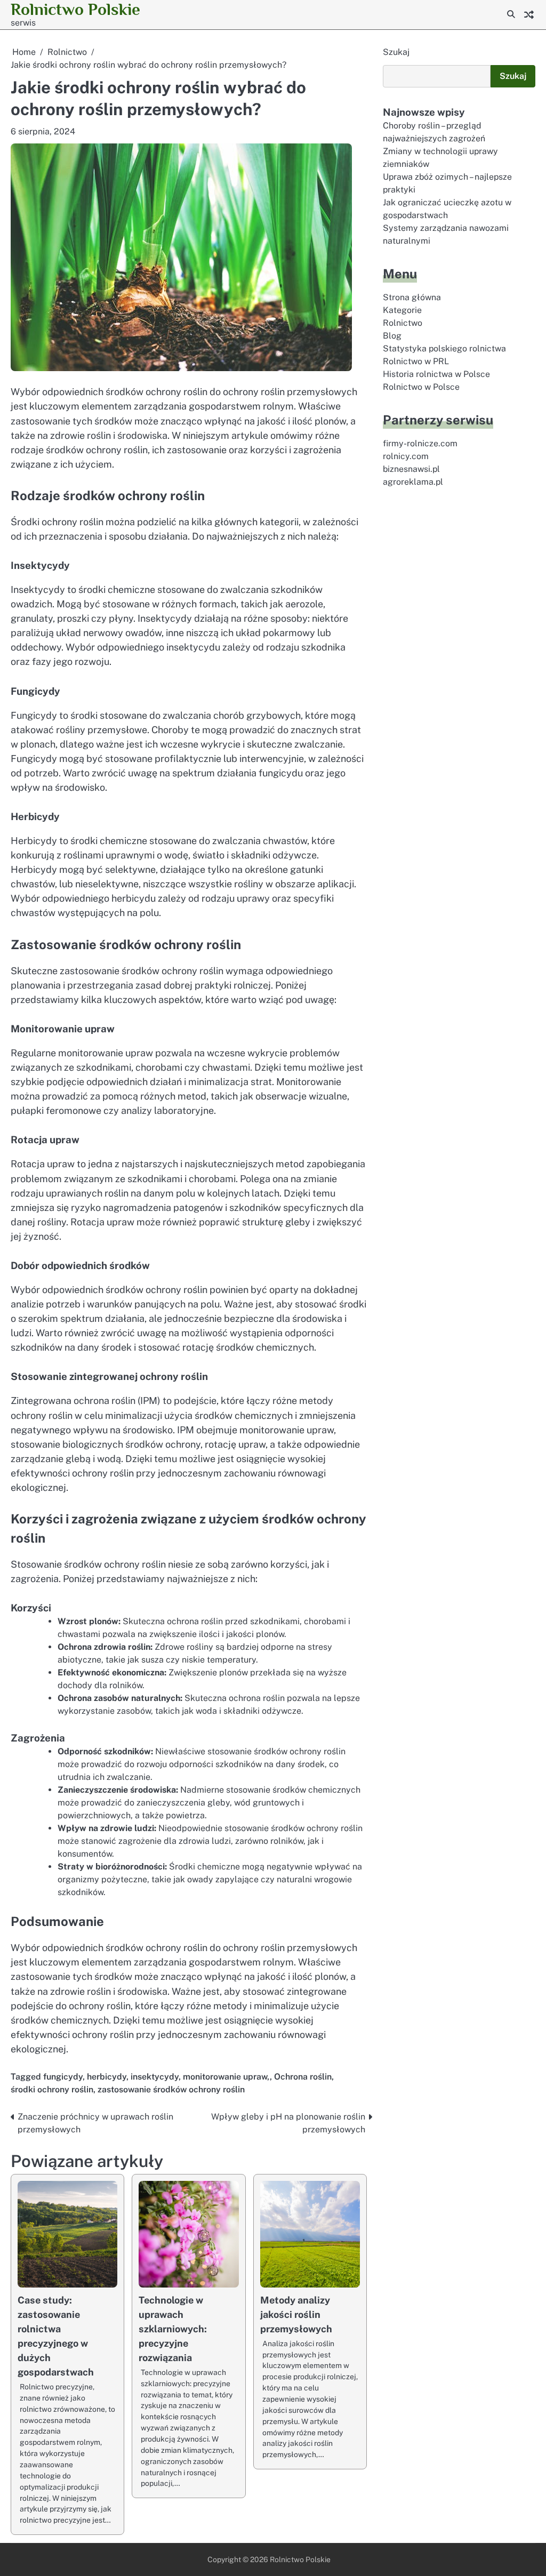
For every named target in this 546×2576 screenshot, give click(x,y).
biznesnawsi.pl (411, 469)
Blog (392, 336)
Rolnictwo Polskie (75, 9)
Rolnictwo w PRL (416, 361)
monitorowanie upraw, (226, 2077)
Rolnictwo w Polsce (421, 387)
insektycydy (155, 2077)
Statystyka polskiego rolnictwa (444, 348)
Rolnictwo (403, 323)
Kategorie (402, 310)
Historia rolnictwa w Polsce (436, 374)
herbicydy (107, 2077)
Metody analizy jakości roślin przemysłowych (296, 2314)
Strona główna (412, 297)
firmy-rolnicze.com (420, 443)
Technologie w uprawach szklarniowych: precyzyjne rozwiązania (173, 2329)
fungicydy (63, 2077)
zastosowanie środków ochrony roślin (171, 2089)
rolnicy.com (406, 456)
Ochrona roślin (303, 2077)
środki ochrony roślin (52, 2089)
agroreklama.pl (413, 482)
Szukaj (396, 52)
